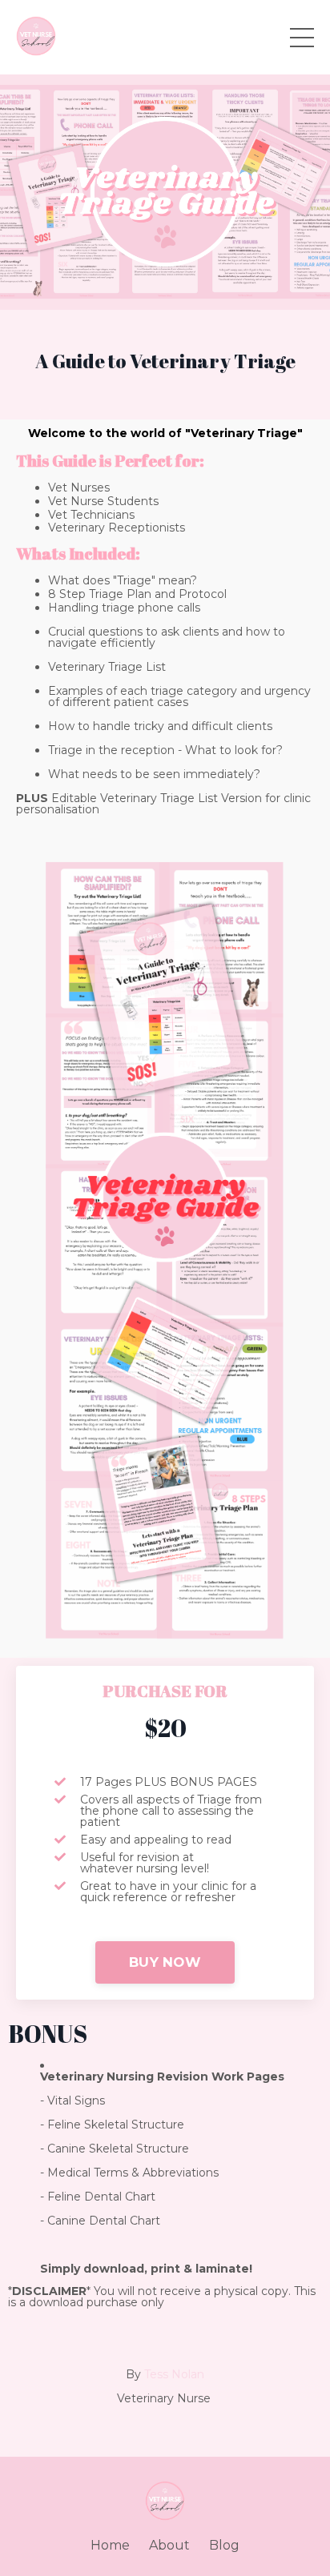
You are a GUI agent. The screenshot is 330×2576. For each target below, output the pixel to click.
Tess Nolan (174, 2374)
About (169, 2545)
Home (110, 2545)
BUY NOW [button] (165, 1962)
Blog (224, 2545)
